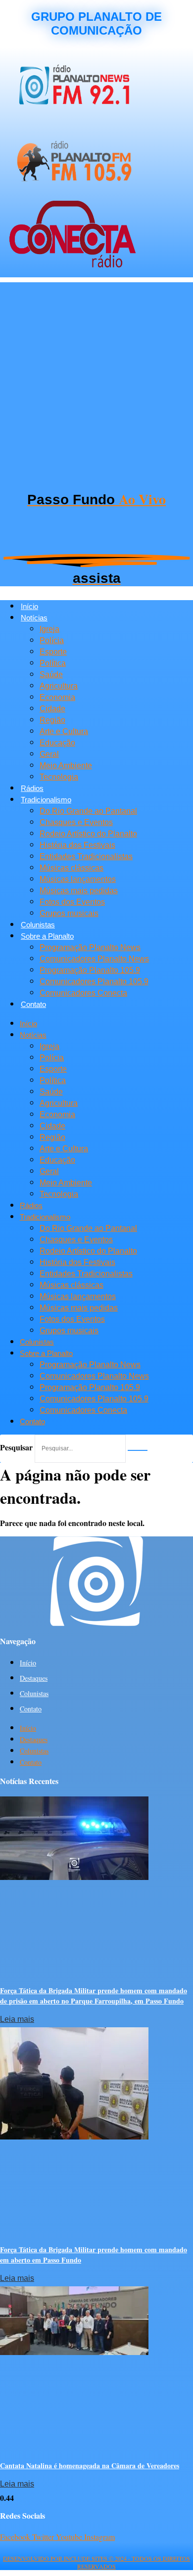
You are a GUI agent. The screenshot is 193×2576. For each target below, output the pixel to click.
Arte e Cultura (64, 731)
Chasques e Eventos (76, 822)
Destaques (34, 1678)
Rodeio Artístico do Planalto (88, 834)
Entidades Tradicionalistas (86, 856)
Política (53, 663)
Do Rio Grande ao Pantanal (88, 811)
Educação (57, 743)
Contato (33, 1004)
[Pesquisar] (138, 1450)
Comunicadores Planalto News (94, 959)
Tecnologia (59, 777)
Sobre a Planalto (47, 936)
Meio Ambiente (66, 765)
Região (52, 720)
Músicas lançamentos (78, 879)
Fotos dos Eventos (72, 902)
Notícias (34, 618)
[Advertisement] (96, 379)
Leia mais (17, 2019)
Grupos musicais (69, 913)
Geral (49, 754)
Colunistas (38, 925)
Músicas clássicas (72, 868)
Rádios (32, 788)
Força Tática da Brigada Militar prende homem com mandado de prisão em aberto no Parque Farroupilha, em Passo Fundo (94, 1996)
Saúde (51, 675)
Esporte (53, 652)
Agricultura (59, 686)
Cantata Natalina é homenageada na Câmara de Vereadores (90, 2466)
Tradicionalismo (46, 800)
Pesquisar (16, 1447)
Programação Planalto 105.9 (90, 970)
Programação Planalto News (90, 947)
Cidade (52, 709)
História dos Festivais (77, 845)
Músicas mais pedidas (79, 891)
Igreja (49, 629)
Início (29, 606)
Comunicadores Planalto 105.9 (94, 982)
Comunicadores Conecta (83, 993)
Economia (57, 697)
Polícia (52, 640)
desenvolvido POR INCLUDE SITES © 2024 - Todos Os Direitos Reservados (96, 2562)
